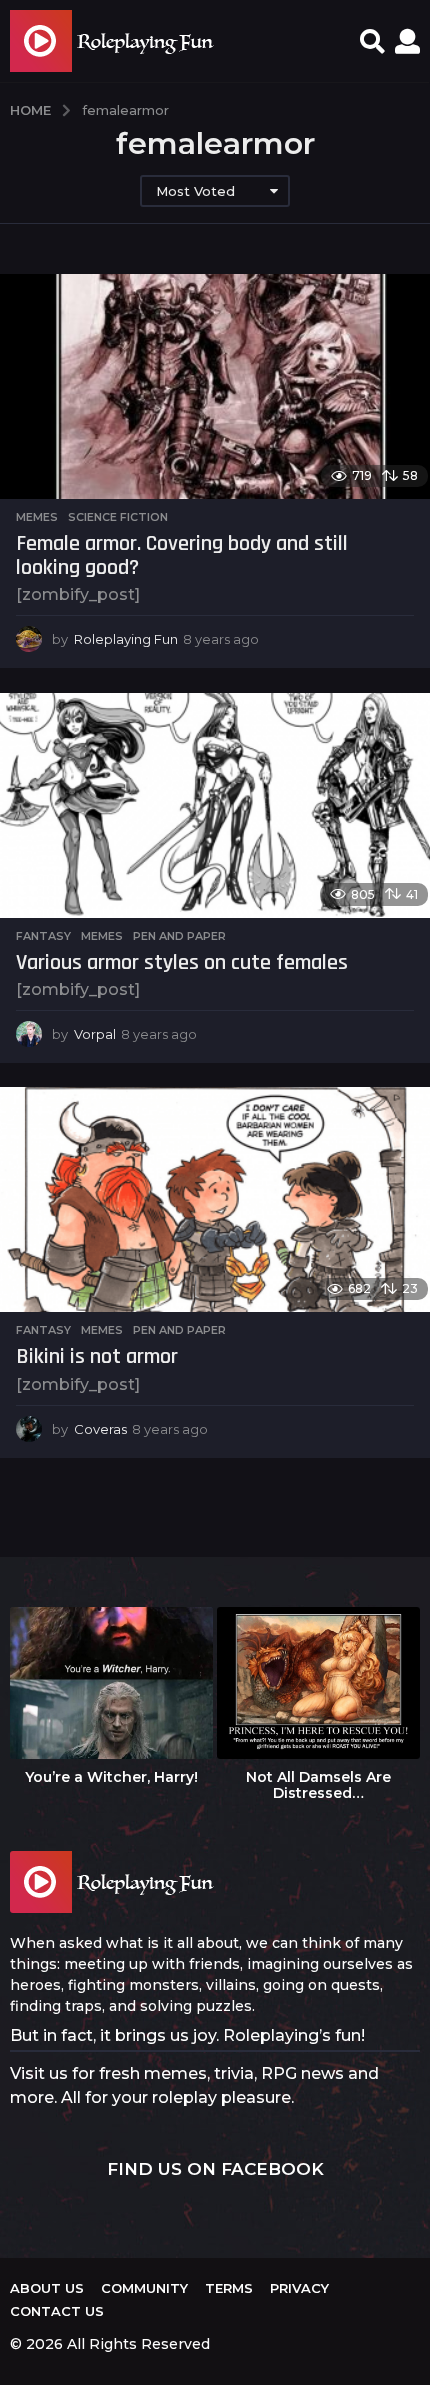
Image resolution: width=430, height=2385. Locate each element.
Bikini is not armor (97, 1357)
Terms (229, 2288)
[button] (372, 41)
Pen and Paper (179, 936)
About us (47, 2288)
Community (144, 2288)
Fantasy (43, 936)
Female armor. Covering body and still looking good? (182, 556)
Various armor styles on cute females (182, 963)
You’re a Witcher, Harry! (111, 1777)
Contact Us (57, 2311)
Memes (37, 517)
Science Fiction (118, 517)
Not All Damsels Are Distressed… (318, 1785)
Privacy (299, 2288)
